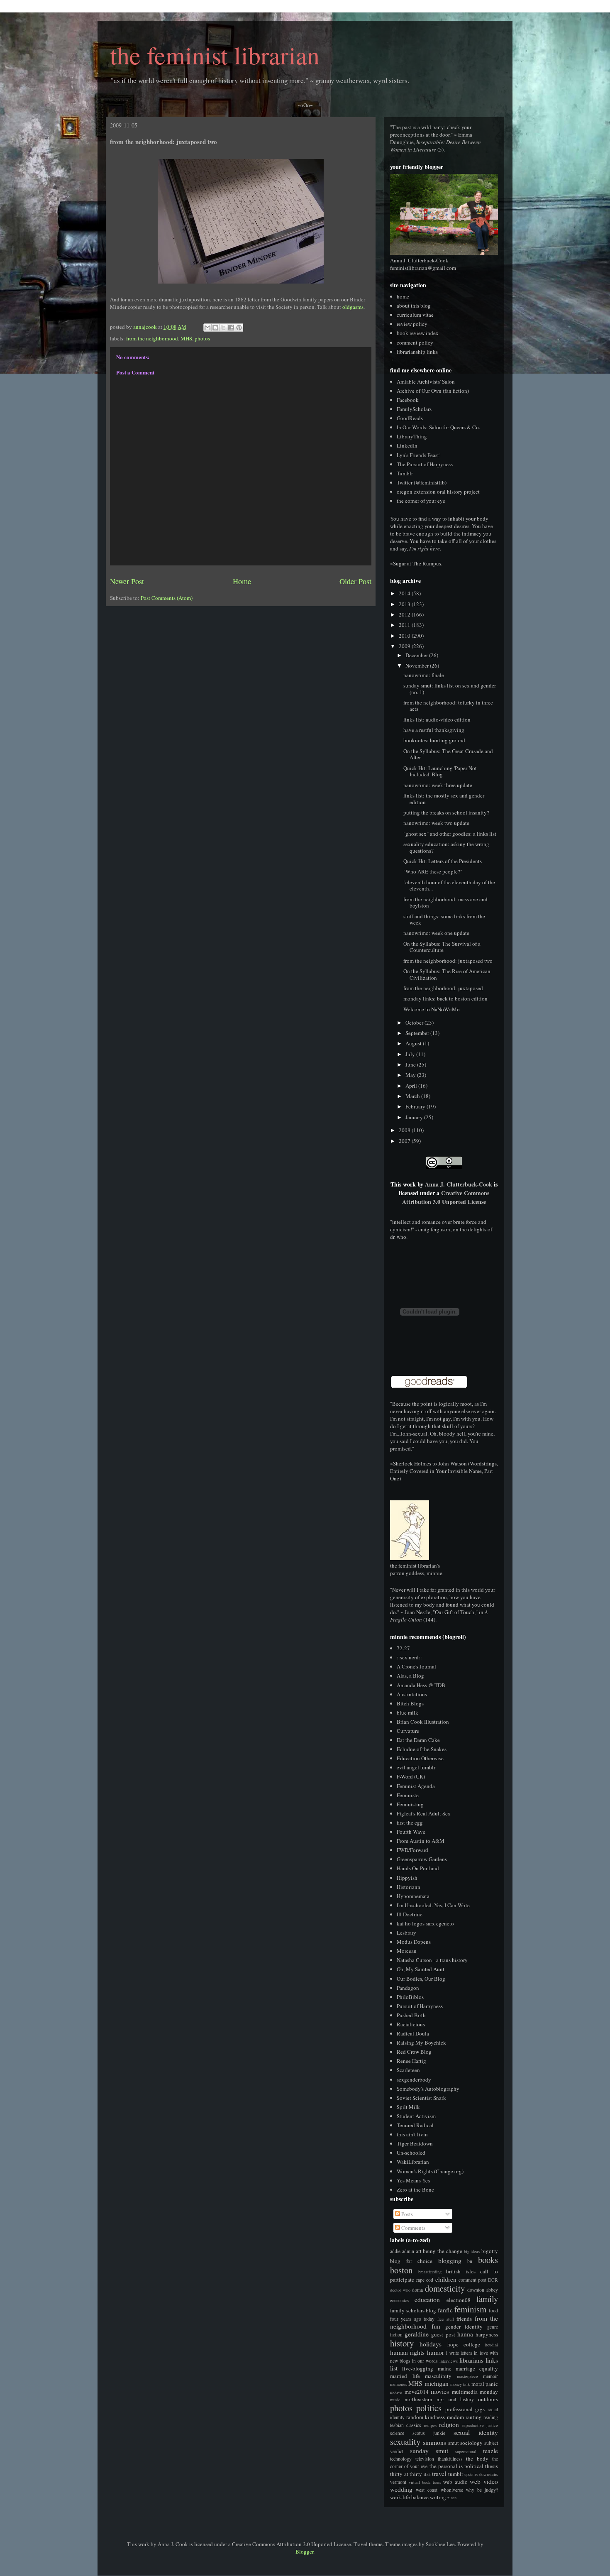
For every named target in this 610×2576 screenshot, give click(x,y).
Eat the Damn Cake (418, 1740)
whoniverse (452, 2490)
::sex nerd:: (409, 1657)
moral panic (485, 2384)
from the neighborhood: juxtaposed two (448, 961)
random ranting (464, 2417)
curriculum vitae (415, 315)
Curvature (408, 1731)
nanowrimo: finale (424, 675)
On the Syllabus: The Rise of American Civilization (447, 974)
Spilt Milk (408, 2107)
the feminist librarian (215, 55)
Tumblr (405, 473)
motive (396, 2392)
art (419, 2251)
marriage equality (477, 2368)
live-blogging (418, 2368)
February (416, 1106)
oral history (461, 2399)
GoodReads (410, 418)
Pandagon (408, 1988)
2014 (405, 593)
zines (452, 2498)
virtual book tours (425, 2482)
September (418, 1033)
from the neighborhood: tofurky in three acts (448, 706)
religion (449, 2424)
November (418, 665)
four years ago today (412, 2319)
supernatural (466, 2451)
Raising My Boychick (421, 2043)
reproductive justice (480, 2425)
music (395, 2400)
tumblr (456, 2474)
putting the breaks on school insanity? (446, 812)
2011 (405, 625)
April (412, 1086)
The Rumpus (427, 563)
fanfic (445, 2310)
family (487, 2299)
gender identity (464, 2326)
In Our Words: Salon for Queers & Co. (438, 427)
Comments (413, 2228)
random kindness (426, 2417)
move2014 (417, 2392)
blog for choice (411, 2261)
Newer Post (127, 581)
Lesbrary (406, 1933)
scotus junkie (429, 2433)
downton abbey (483, 2290)
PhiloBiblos (410, 1997)
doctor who (400, 2290)
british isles (461, 2271)
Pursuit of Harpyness (420, 2006)
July (411, 1054)
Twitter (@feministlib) (422, 482)
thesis (492, 2466)
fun (436, 2326)
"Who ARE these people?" (433, 871)
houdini (492, 2345)
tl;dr (427, 2474)
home (403, 296)
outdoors (488, 2399)
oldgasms (353, 307)
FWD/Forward (412, 1850)
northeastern (418, 2399)
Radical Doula (413, 2033)
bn (470, 2261)
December (417, 655)
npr (440, 2399)
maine (445, 2368)
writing (438, 2497)
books (488, 2260)
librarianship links (417, 352)
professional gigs (465, 2409)
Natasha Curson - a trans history (432, 1960)
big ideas (472, 2251)
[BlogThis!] (215, 328)
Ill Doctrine (410, 1914)
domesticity (445, 2288)
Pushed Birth (411, 2015)
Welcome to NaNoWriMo (432, 1009)
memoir (490, 2376)
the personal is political (456, 2466)
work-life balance (409, 2497)
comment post (472, 2280)
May (411, 1075)
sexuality (405, 2441)
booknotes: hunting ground (434, 740)
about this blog (414, 306)
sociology (471, 2443)
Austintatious (412, 1694)
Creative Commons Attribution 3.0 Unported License (446, 1197)
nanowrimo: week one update (436, 933)
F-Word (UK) (411, 1776)
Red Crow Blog (414, 2052)
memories (399, 2384)
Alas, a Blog (410, 1676)
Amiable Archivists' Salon (426, 382)
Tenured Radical (415, 2125)
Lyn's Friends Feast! (419, 455)
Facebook (408, 400)
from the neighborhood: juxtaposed (443, 988)
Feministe (408, 1795)
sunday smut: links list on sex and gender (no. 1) (450, 689)
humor (436, 2352)
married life (405, 2376)
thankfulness (450, 2459)
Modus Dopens (414, 1942)
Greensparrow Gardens (422, 1859)
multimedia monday (475, 2392)
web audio (455, 2482)
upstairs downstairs (481, 2474)
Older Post (355, 581)
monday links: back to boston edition (445, 998)
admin (408, 2251)
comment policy (415, 342)
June (411, 1064)
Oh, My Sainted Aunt (421, 1969)
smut (454, 2443)
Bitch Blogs (410, 1703)
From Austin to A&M (421, 1841)
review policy (412, 324)
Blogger (304, 2552)
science (397, 2433)
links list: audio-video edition (437, 719)
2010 (405, 636)
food (493, 2311)
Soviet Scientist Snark (421, 2098)
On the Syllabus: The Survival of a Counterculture (442, 947)
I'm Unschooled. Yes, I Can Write (433, 1905)
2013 (405, 604)
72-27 (403, 1648)
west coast (427, 2490)
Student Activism (416, 2116)
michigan (437, 2383)
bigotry (490, 2251)
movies (440, 2391)
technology (401, 2459)
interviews (449, 2361)
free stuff (446, 2319)
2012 (405, 614)
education (427, 2300)
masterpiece (467, 2376)
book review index (418, 333)
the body (477, 2459)
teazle (490, 2451)
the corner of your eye (421, 501)
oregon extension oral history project (438, 492)
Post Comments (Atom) (167, 598)
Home (242, 581)
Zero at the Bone (415, 2189)
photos (202, 338)
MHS (186, 338)
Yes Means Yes (413, 2180)
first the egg (410, 1823)
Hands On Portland (418, 1868)
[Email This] (207, 328)
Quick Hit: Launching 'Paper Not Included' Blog (440, 771)
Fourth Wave (411, 1832)
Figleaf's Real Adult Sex (424, 1813)
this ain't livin (412, 2134)
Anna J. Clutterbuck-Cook (459, 1184)
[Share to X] (223, 328)
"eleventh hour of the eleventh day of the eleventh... (449, 886)
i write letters (459, 2353)
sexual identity (476, 2432)
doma (417, 2290)
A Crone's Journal (416, 1666)
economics (399, 2300)
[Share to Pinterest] (239, 328)
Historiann (409, 1887)
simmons (434, 2442)
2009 (405, 646)
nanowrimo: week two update (436, 823)
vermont (398, 2482)
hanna (465, 2334)
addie (395, 2251)
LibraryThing (412, 436)
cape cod (425, 2280)
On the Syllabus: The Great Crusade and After (448, 754)
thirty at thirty (406, 2474)
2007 (405, 1141)
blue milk (407, 1712)
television (425, 2459)
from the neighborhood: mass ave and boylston (445, 903)
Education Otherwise (420, 1758)
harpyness (487, 2334)
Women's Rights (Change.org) (430, 2171)
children (446, 2279)
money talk (460, 2384)
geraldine (417, 2334)
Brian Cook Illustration (423, 1722)
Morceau (407, 1951)
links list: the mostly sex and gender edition (444, 799)
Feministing (410, 1804)
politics (429, 2408)
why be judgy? (482, 2490)
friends (464, 2319)
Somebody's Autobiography (428, 2089)
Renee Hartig (411, 2061)
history (402, 2343)
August (414, 1043)
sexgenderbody (414, 2079)
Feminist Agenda (416, 1786)
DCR (493, 2280)
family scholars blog (413, 2310)
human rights (407, 2352)
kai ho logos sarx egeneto (425, 1923)
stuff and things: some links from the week (444, 920)
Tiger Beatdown (415, 2143)
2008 (405, 1130)
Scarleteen (408, 2070)
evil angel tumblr (416, 1767)
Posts (406, 2214)
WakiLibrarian (413, 2162)
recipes (430, 2425)
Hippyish (407, 1878)
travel (439, 2473)
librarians (471, 2360)
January (415, 1117)
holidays (431, 2344)
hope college (464, 2344)
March (413, 1096)
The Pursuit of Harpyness (425, 464)
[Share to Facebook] (231, 328)
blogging (450, 2260)
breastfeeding (430, 2272)
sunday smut (429, 2451)
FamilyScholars (414, 409)
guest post (443, 2334)
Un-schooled (411, 2153)
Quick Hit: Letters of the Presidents (443, 861)
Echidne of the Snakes (422, 1749)
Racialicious (411, 2024)
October (415, 1023)
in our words (425, 2361)
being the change (443, 2251)
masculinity (438, 2376)
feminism (470, 2309)
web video (484, 2481)
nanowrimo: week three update (438, 785)
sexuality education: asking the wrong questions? (446, 847)
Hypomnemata (413, 1896)
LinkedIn (407, 445)
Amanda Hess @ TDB (421, 1685)
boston (401, 2270)
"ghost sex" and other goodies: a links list (450, 834)
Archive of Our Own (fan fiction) (433, 391)
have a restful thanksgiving (434, 730)
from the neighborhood (152, 338)
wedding (401, 2489)
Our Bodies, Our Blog (421, 1979)
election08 (459, 2300)
